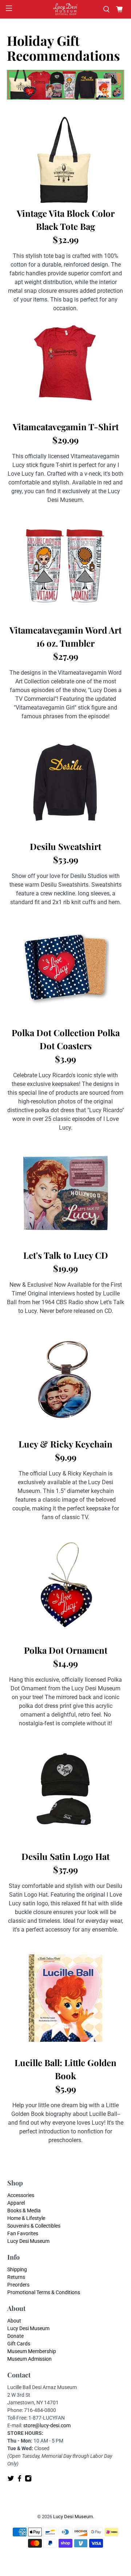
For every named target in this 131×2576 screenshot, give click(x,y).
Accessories (21, 2195)
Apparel (16, 2203)
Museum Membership (32, 2351)
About (14, 2321)
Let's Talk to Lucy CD (66, 1255)
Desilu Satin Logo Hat (65, 1856)
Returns (16, 2277)
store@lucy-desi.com (47, 2425)
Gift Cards (19, 2344)
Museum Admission (29, 2359)
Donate (15, 2336)
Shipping (17, 2269)
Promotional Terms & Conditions (44, 2292)
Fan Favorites (23, 2233)
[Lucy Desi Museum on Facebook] (19, 2480)
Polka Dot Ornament (66, 1650)
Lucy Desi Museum (28, 2241)
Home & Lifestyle (26, 2218)
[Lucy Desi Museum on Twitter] (11, 2480)
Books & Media (24, 2210)
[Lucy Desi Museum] (65, 9)
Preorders (18, 2285)
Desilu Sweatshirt (65, 846)
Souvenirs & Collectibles (34, 2226)
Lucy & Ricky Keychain (65, 1444)
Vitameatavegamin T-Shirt (66, 427)
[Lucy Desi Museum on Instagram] (28, 2480)
